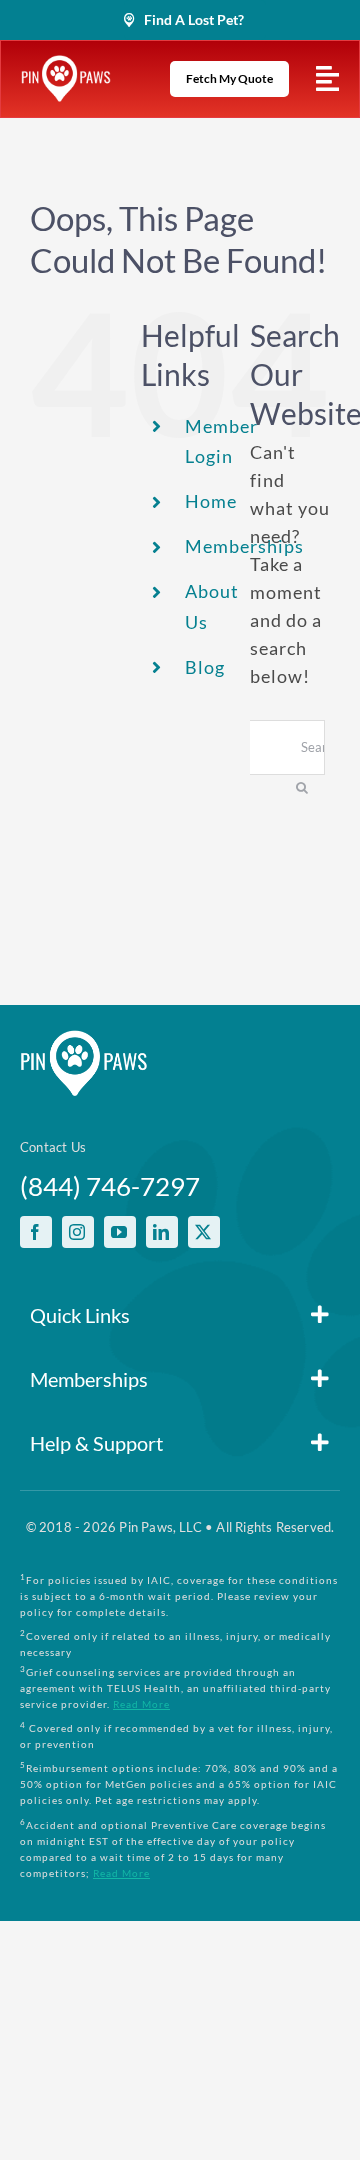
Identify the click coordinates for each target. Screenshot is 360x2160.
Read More (141, 1704)
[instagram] (78, 1232)
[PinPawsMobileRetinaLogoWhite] (66, 64)
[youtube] (120, 1232)
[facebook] (36, 1232)
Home (211, 501)
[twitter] (204, 1232)
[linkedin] (162, 1232)
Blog (205, 667)
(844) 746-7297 (110, 1186)
